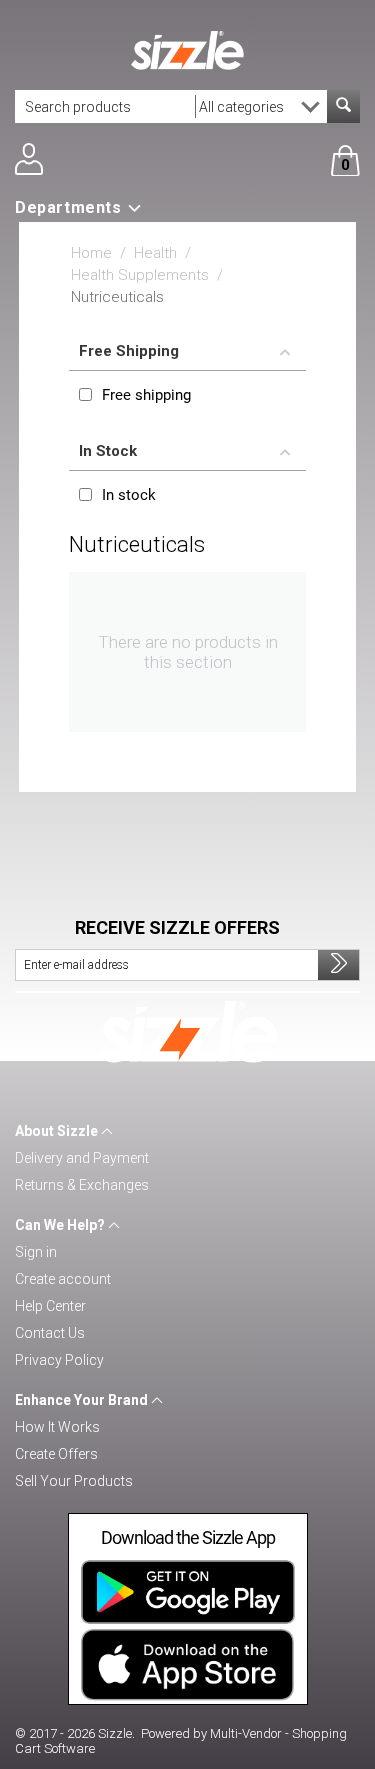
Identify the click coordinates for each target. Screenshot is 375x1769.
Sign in (36, 1252)
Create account (63, 1279)
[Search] (343, 106)
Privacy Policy (59, 1360)
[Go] (338, 965)
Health (155, 253)
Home (91, 253)
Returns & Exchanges (82, 1185)
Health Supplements (140, 275)
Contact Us (50, 1333)
